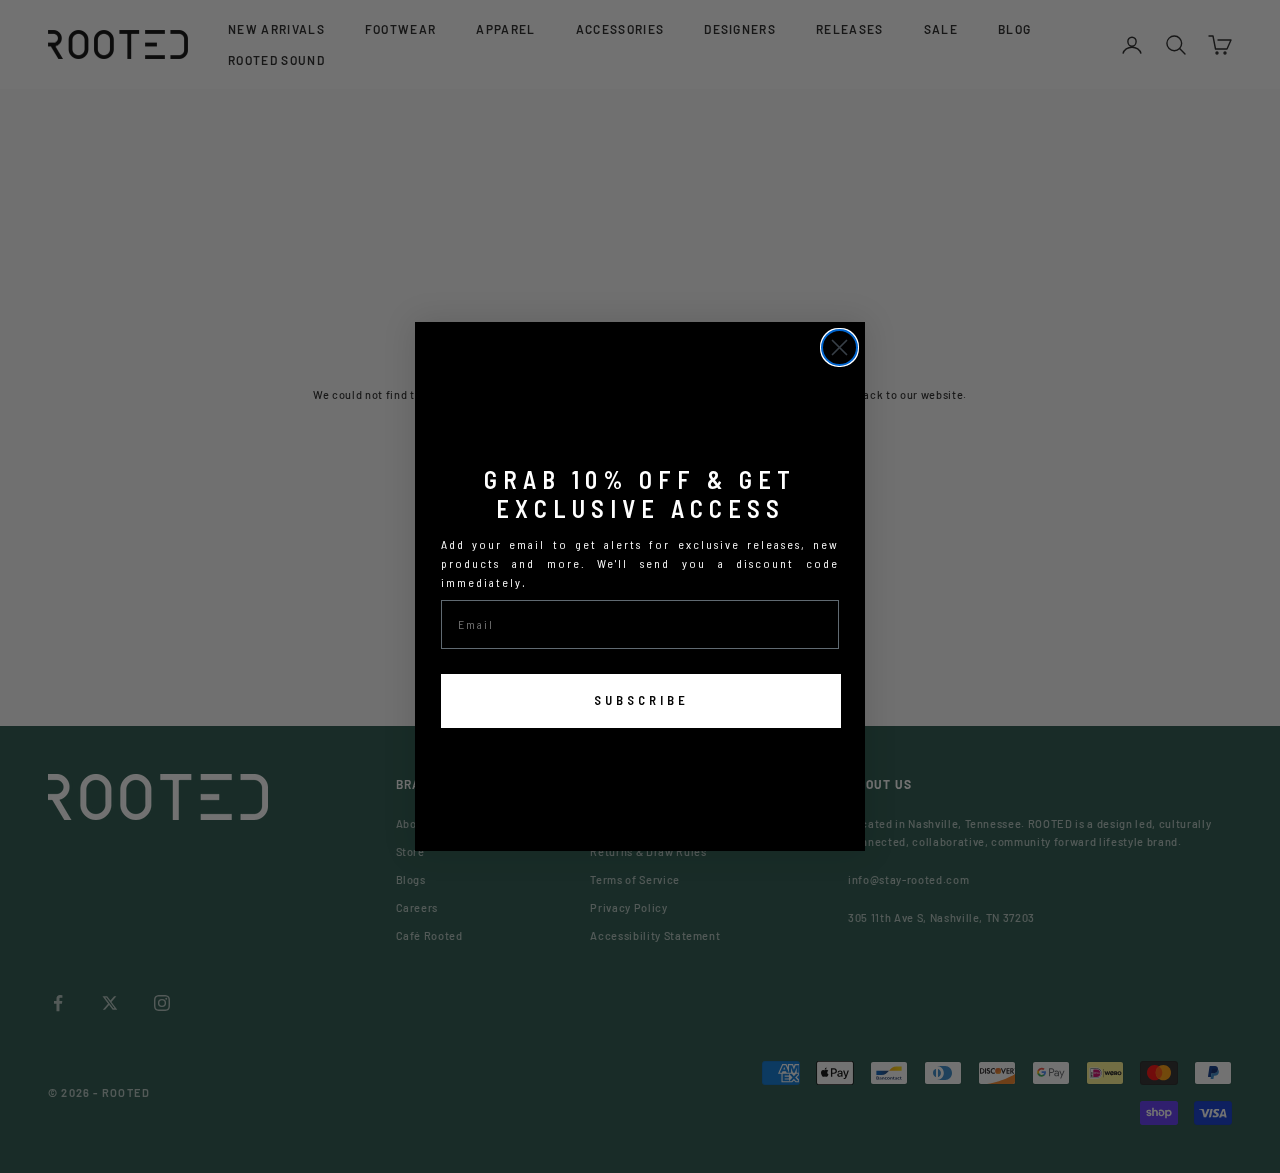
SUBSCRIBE (641, 700)
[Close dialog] (839, 347)
